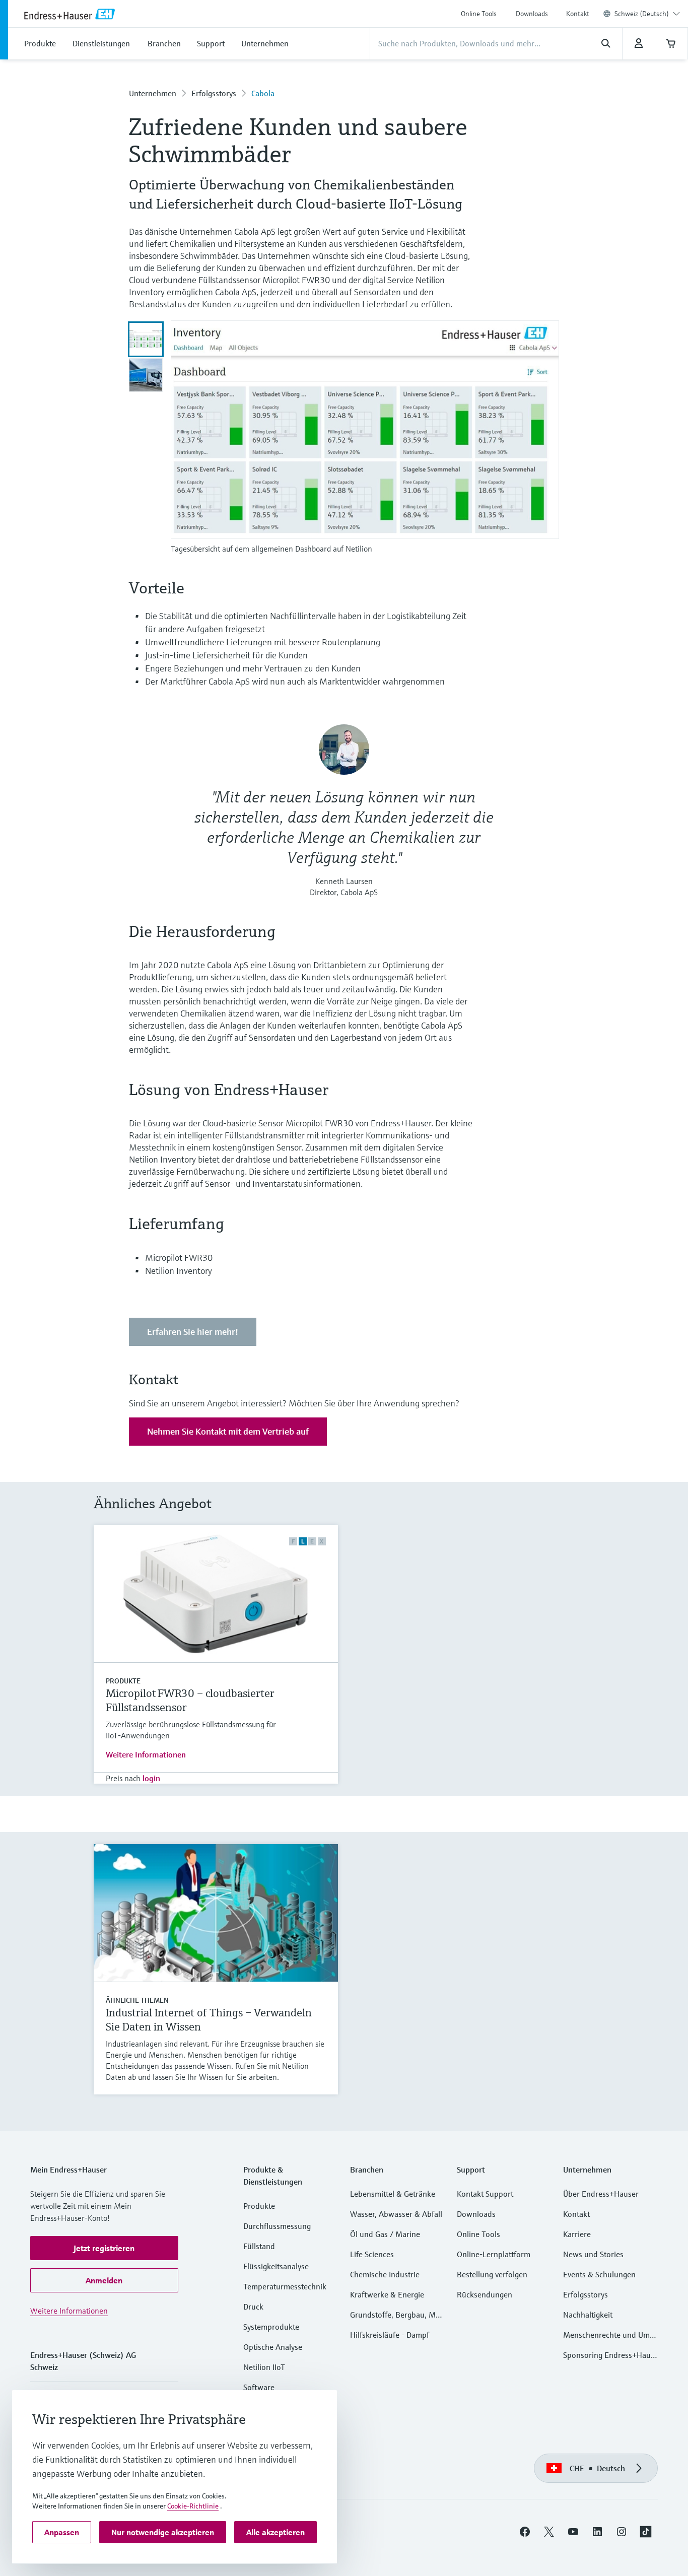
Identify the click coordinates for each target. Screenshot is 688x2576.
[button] (104, 2248)
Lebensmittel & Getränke (393, 2194)
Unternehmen (153, 93)
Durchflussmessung (277, 2226)
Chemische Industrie (385, 2274)
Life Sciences (372, 2254)
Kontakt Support (485, 2194)
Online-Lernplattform (494, 2254)
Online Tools (479, 14)
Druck (253, 2307)
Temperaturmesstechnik (285, 2286)
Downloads (532, 14)
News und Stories (593, 2254)
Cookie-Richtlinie (193, 2506)
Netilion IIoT (264, 2367)
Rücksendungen (485, 2294)
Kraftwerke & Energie (387, 2294)
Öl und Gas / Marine (385, 2234)
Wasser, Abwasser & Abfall (396, 2214)
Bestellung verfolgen (492, 2274)
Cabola (263, 93)
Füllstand (259, 2246)
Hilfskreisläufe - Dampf (390, 2335)
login (151, 1778)
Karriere (577, 2234)
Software (259, 2387)
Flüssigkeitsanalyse (276, 2266)
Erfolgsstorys (214, 93)
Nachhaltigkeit (588, 2315)
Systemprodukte (271, 2327)
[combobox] (647, 14)
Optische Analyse (273, 2347)
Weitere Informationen (146, 1754)
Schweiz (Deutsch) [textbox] (642, 14)
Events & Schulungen (599, 2274)
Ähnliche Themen (137, 2000)
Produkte (123, 1681)
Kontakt (578, 14)
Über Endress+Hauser (601, 2194)
